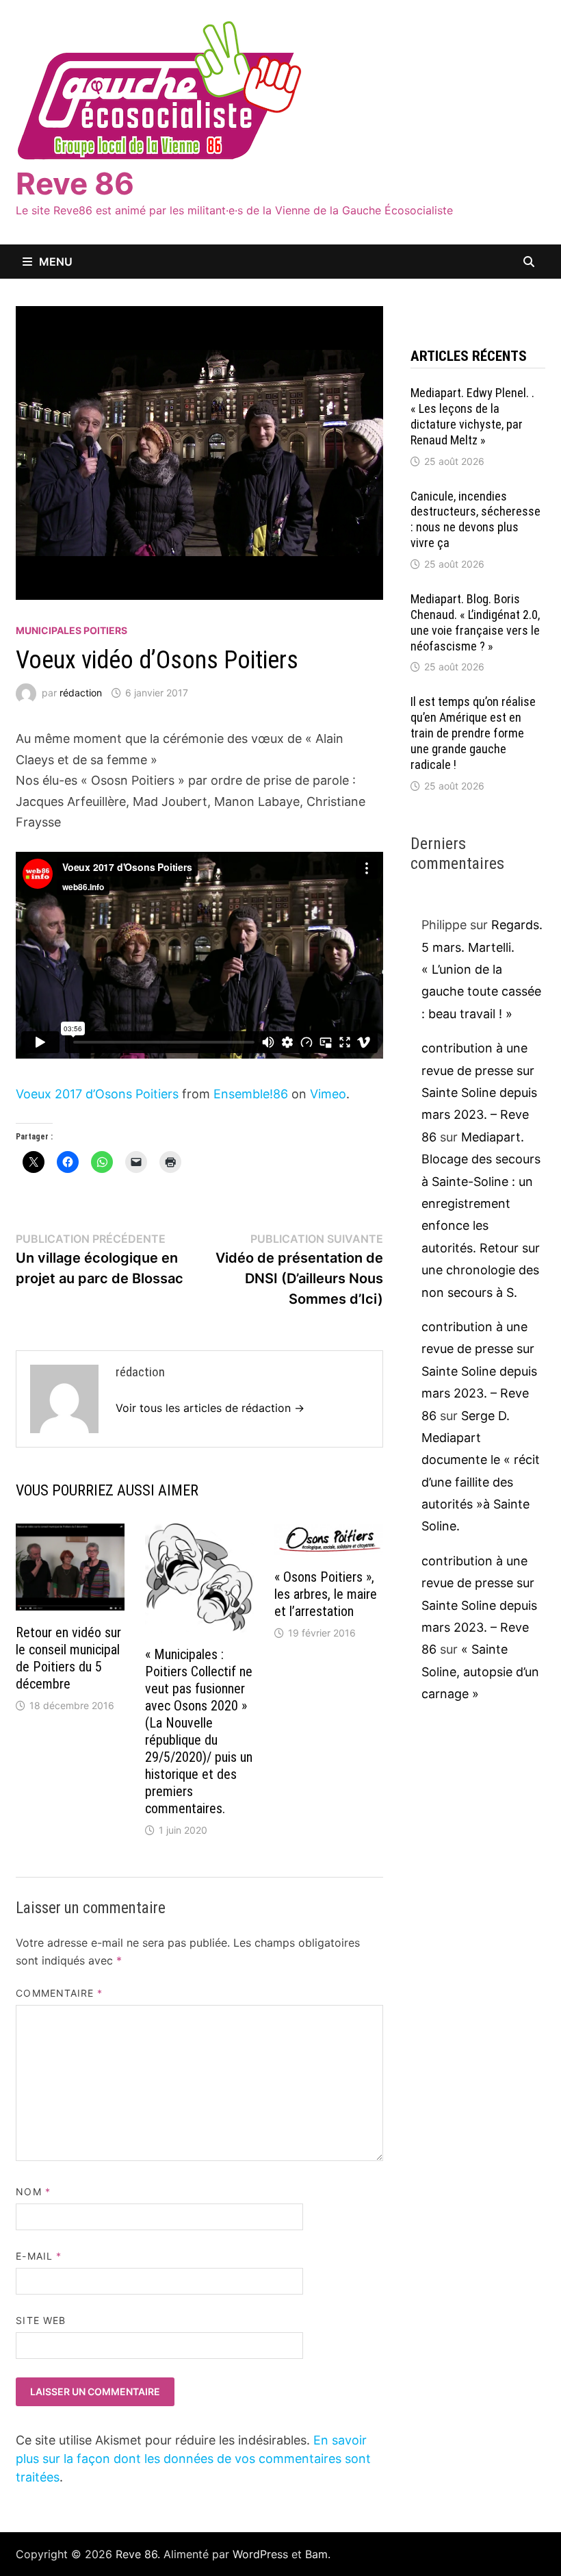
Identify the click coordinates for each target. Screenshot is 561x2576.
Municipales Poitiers (71, 630)
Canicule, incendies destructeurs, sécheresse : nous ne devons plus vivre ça (475, 520)
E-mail (39, 2256)
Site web (41, 2320)
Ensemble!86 (251, 1094)
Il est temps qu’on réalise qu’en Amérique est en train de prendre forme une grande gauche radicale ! (473, 733)
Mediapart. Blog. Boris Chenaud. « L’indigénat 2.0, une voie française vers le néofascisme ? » (475, 622)
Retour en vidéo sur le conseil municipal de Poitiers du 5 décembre (68, 1658)
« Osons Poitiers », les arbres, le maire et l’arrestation (326, 1594)
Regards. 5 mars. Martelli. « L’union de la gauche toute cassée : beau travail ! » (482, 969)
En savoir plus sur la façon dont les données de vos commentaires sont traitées (193, 2459)
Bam (316, 2554)
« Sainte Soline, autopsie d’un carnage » (480, 1671)
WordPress (260, 2554)
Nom (33, 2192)
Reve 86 (75, 184)
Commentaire (59, 1993)
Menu (56, 262)
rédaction (81, 693)
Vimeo (328, 1094)
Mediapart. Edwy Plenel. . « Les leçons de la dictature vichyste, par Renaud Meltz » (472, 416)
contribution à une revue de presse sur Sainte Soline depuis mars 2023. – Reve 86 (479, 1093)
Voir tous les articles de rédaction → (210, 1408)
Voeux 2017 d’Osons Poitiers (97, 1094)
